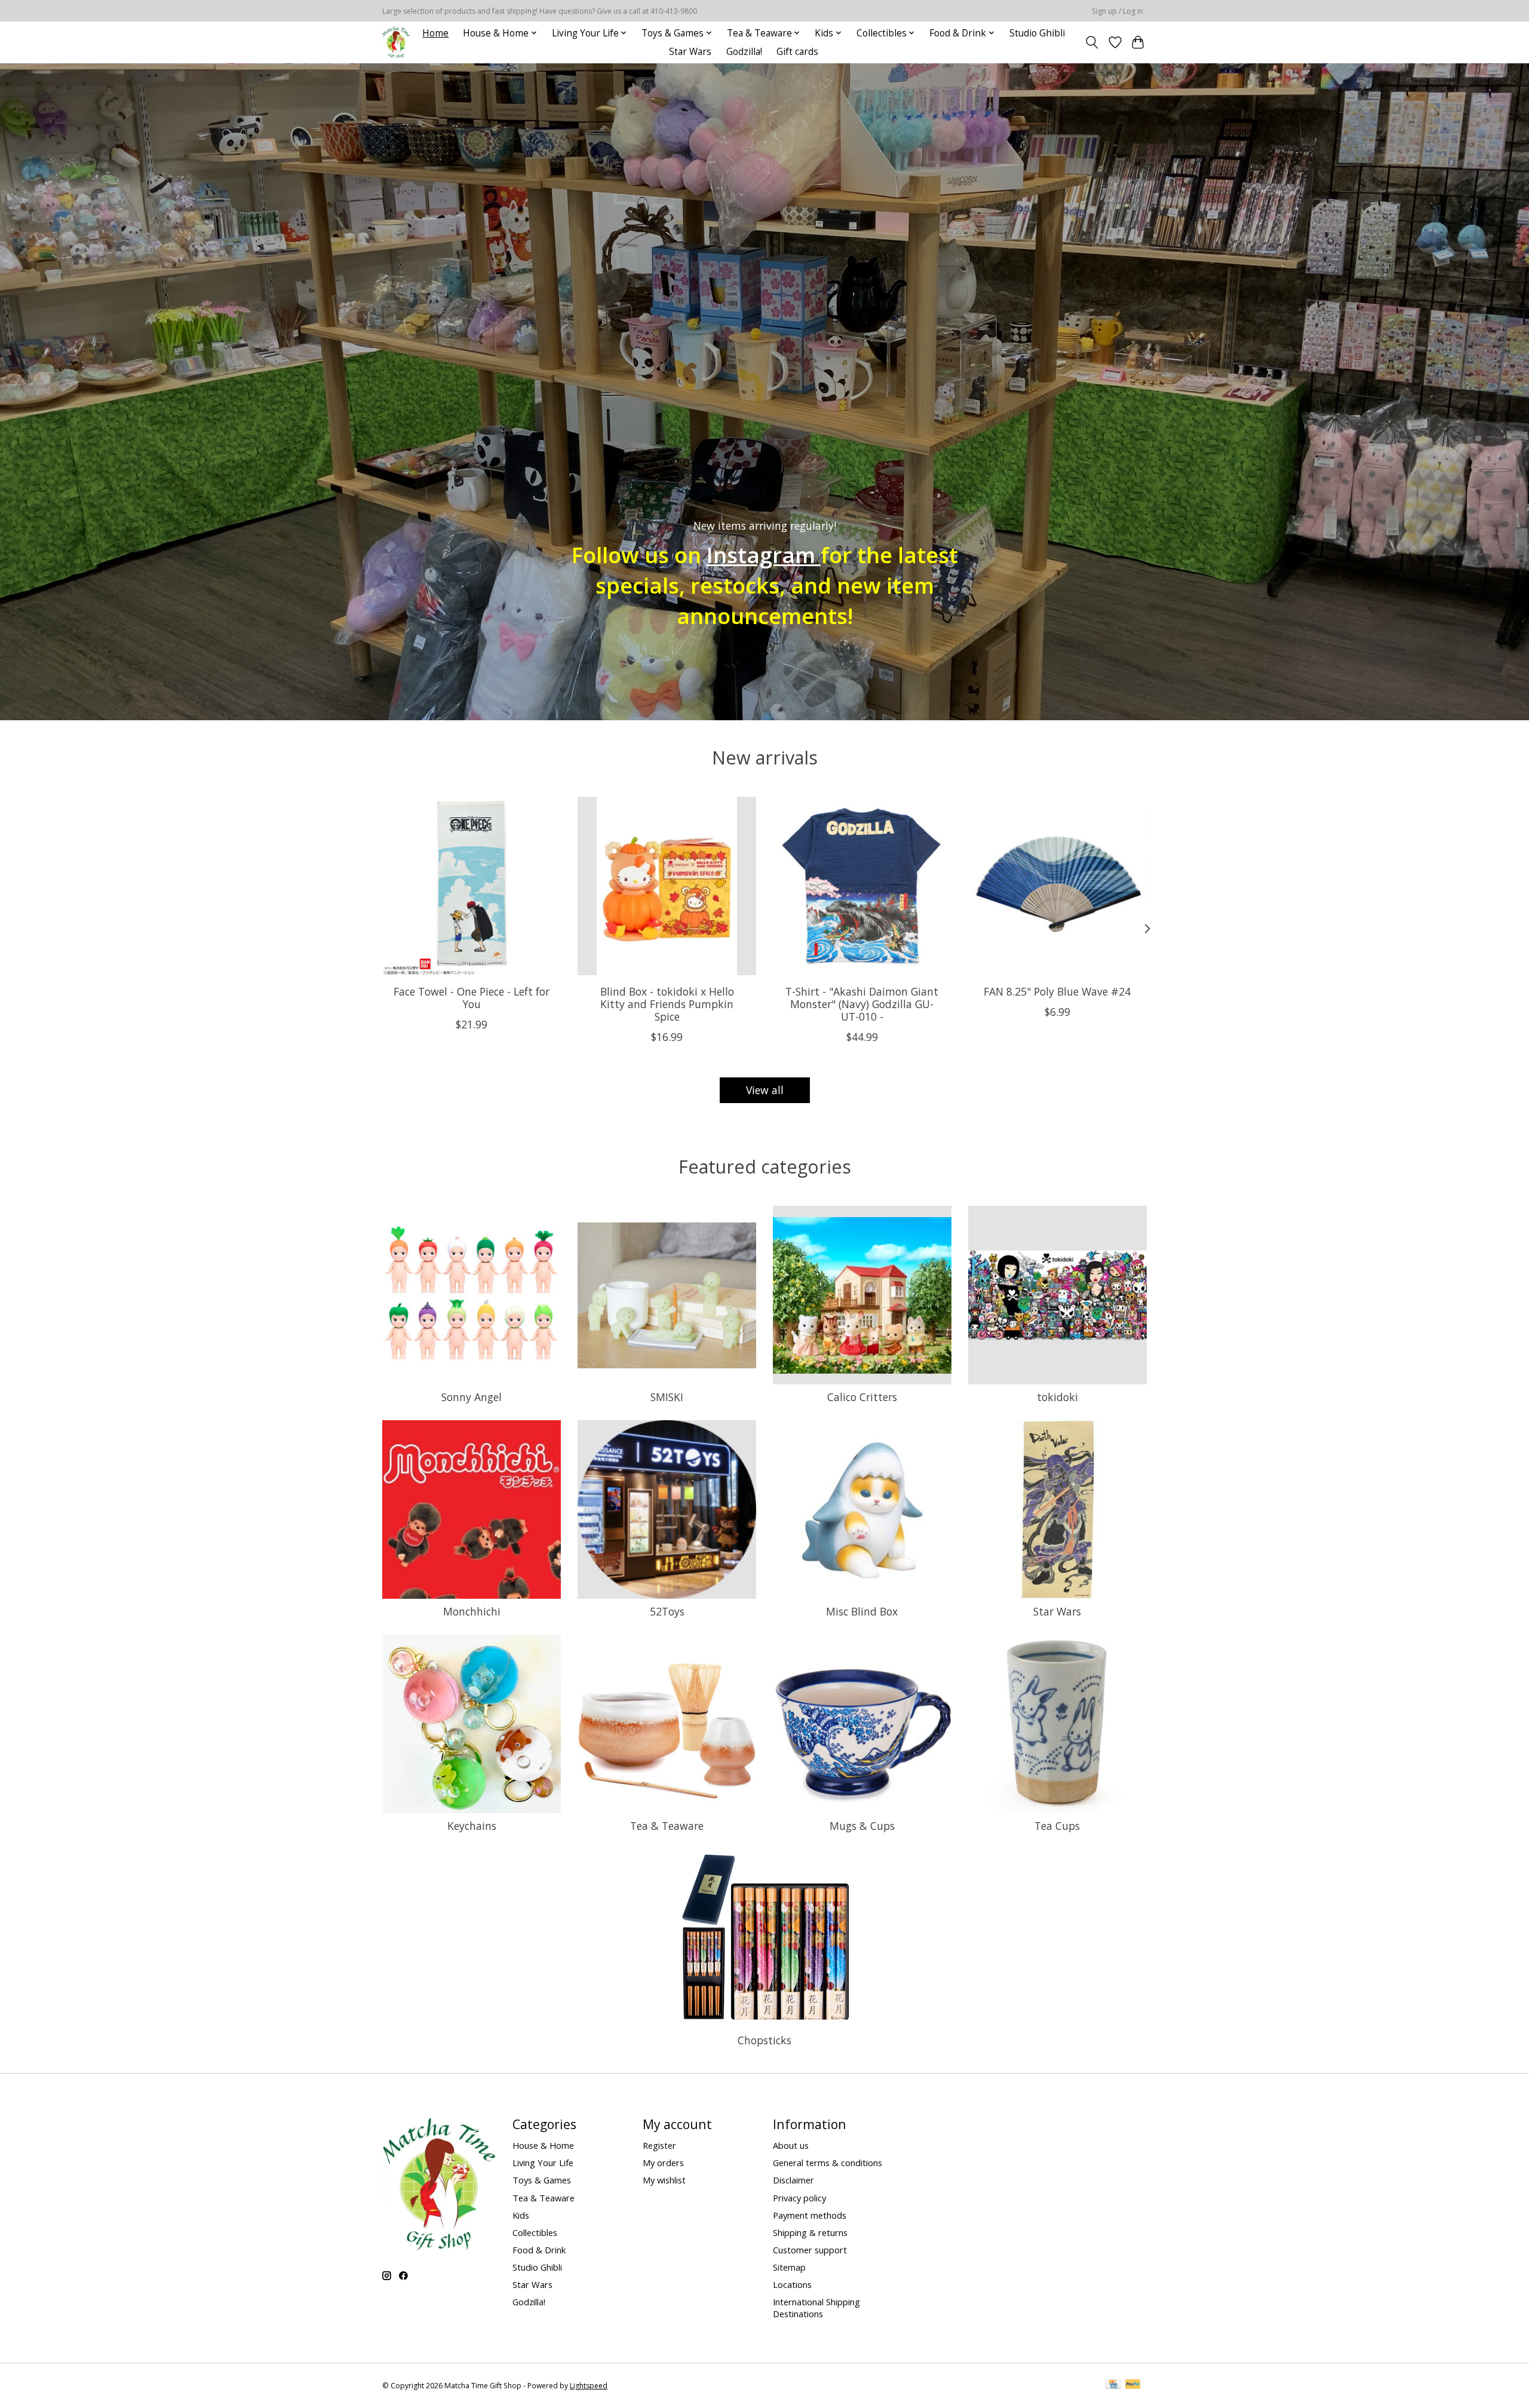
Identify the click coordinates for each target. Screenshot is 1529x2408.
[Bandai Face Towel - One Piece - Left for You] (472, 886)
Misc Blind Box (862, 1611)
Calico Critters (862, 1397)
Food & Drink (539, 2250)
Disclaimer (793, 2180)
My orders (663, 2163)
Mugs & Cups (862, 1826)
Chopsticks (764, 2040)
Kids (521, 2215)
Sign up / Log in (1117, 11)
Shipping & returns (810, 2232)
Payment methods (810, 2215)
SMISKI (667, 1397)
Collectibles (535, 2232)
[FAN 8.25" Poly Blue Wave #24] (1057, 886)
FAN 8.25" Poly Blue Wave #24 (1057, 991)
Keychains (472, 1826)
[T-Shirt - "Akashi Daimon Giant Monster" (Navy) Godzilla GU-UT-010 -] (862, 886)
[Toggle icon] (1092, 42)
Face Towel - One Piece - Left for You (472, 998)
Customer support (810, 2250)
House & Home (543, 2145)
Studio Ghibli (1037, 33)
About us (791, 2145)
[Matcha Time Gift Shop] (396, 42)
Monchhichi (472, 1611)
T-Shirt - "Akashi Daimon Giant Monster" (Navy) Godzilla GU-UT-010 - (862, 1004)
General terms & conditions (828, 2163)
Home (435, 33)
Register (659, 2145)
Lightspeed (589, 2386)
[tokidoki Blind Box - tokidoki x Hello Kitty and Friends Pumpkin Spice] (667, 886)
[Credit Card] (1113, 2385)
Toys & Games (542, 2180)
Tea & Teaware (667, 1826)
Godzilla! (744, 52)
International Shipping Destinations (816, 2308)
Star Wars (690, 52)
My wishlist (664, 2180)
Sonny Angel (472, 1397)
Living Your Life (543, 2163)
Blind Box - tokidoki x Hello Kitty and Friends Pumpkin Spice (667, 1004)
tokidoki (1057, 1397)
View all (765, 1090)
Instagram (764, 554)
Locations (792, 2284)
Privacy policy (799, 2198)
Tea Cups (1057, 1826)
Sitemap (789, 2267)
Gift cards (797, 52)
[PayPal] (1133, 2385)
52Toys (667, 1611)
